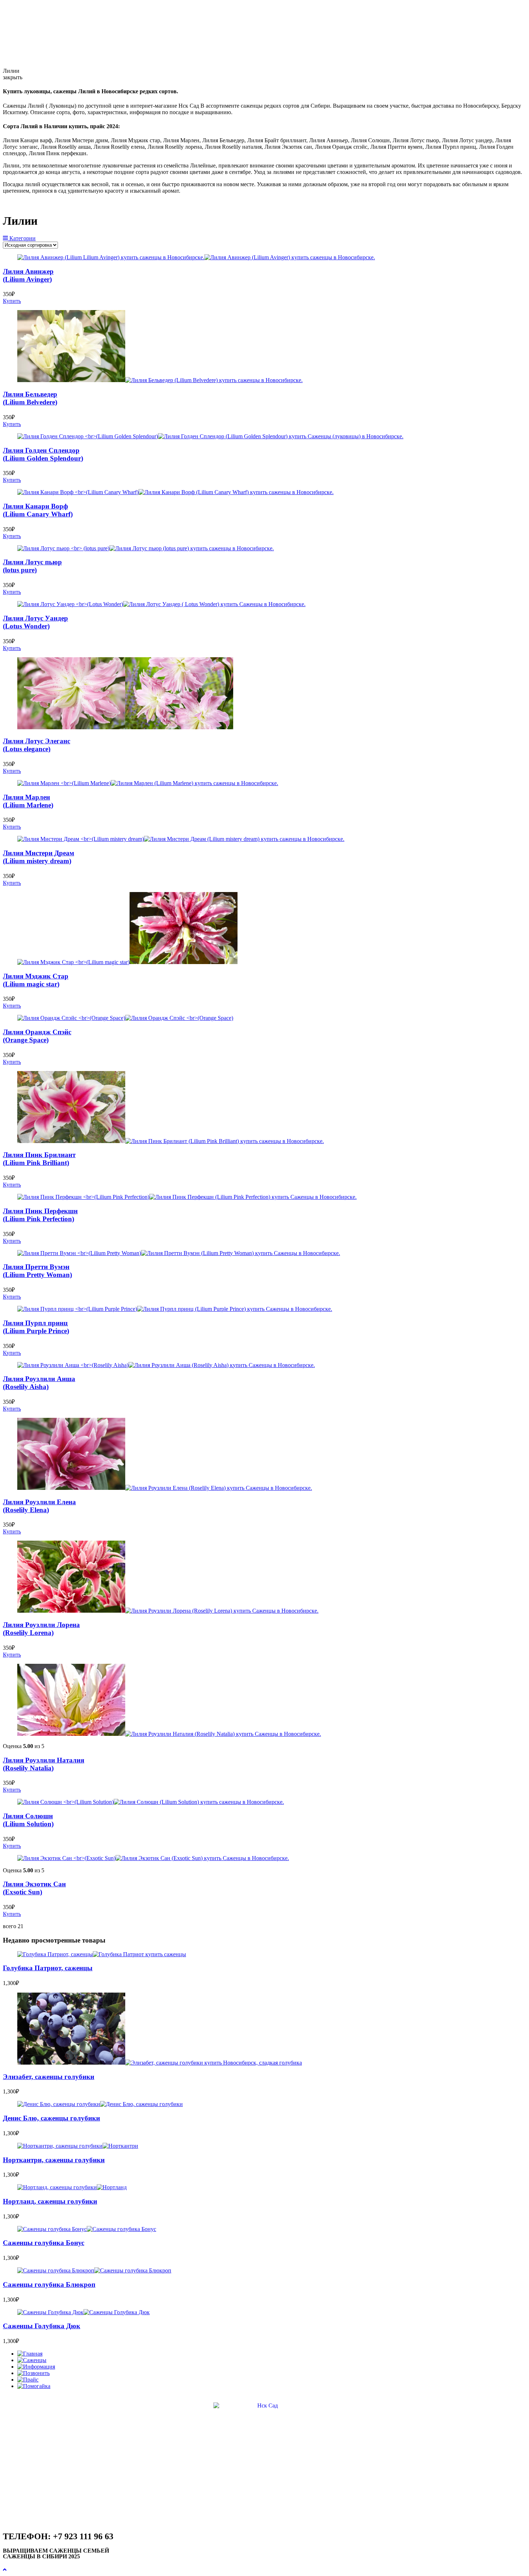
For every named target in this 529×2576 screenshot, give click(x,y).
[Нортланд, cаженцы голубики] (72, 2187)
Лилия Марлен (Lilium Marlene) (28, 801)
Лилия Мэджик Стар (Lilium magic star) (36, 980)
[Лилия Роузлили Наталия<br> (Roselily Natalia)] (169, 1734)
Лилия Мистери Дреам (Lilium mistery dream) (39, 857)
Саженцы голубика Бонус (44, 2243)
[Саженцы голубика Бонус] (87, 2229)
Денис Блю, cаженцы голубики (51, 2118)
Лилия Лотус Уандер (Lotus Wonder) (35, 622)
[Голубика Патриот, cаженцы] (102, 1954)
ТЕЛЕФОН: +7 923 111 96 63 (58, 2536)
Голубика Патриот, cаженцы (48, 1968)
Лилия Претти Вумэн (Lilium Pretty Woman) (37, 1271)
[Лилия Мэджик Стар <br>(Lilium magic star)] (127, 962)
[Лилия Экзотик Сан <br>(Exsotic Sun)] (153, 1858)
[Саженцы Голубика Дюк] (83, 2312)
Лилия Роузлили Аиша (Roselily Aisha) (39, 1383)
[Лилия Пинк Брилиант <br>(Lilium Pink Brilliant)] (171, 1141)
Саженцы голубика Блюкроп (49, 2284)
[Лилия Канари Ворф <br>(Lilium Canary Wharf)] (175, 492)
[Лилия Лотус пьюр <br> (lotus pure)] (146, 548)
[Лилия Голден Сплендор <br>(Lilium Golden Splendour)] (210, 436)
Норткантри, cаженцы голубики (54, 2160)
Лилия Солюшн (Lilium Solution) (28, 1820)
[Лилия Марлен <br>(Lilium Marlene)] (148, 783)
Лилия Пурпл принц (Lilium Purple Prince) (36, 1327)
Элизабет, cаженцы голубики (49, 2077)
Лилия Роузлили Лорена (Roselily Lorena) (41, 1629)
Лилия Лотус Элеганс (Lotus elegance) (37, 745)
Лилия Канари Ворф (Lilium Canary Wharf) (38, 510)
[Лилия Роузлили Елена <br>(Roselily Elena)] (165, 1488)
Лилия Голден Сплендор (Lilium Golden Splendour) (43, 454)
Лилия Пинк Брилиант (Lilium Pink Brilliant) (39, 1159)
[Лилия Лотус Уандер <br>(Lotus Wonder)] (161, 604)
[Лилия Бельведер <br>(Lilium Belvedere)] (160, 380)
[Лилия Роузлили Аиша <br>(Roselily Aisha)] (166, 1365)
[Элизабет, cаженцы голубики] (160, 2063)
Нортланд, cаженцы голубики (50, 2201)
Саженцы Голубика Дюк (42, 2326)
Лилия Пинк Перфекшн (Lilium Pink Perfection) (40, 1215)
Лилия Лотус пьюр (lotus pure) (32, 566)
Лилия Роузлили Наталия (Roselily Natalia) (44, 1764)
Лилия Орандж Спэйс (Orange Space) (37, 1036)
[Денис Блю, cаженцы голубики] (100, 2104)
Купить (12, 301)
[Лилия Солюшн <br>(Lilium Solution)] (151, 1802)
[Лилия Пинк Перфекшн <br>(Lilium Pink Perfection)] (187, 1197)
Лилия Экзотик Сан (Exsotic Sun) (34, 1888)
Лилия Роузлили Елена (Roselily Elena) (39, 1506)
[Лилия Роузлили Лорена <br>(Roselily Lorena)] (168, 1611)
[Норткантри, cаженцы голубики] (78, 2146)
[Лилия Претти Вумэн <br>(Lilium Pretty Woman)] (179, 1253)
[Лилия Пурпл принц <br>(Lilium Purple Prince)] (175, 1309)
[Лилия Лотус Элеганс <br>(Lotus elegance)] (125, 727)
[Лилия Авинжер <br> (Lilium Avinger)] (196, 257)
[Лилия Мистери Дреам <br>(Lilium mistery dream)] (181, 839)
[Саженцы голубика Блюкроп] (94, 2270)
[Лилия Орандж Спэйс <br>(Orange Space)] (125, 1018)
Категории (22, 238)
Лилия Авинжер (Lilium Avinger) (28, 275)
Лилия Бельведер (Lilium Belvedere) (30, 398)
